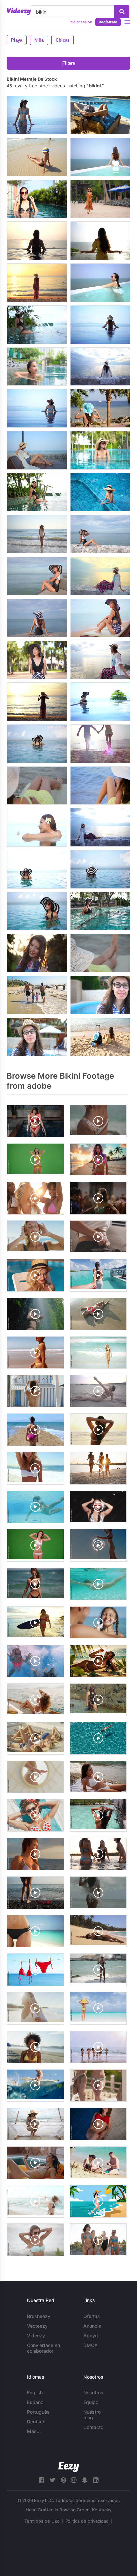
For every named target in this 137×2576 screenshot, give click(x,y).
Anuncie (92, 2326)
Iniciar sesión (81, 22)
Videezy (36, 2335)
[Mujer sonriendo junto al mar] (37, 576)
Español (36, 2402)
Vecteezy (37, 2326)
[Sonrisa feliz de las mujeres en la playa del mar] (100, 576)
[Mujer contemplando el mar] (37, 786)
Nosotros (93, 2393)
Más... (34, 2431)
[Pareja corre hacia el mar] (100, 744)
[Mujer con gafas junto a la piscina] (37, 1037)
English (35, 2393)
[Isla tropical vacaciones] (100, 408)
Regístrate (108, 22)
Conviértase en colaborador (43, 2348)
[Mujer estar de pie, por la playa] (37, 283)
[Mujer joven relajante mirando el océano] (100, 366)
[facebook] (41, 2480)
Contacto (93, 2427)
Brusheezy (39, 2316)
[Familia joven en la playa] (37, 995)
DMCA (91, 2345)
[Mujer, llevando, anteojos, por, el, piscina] (100, 995)
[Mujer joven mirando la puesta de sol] (37, 702)
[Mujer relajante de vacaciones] (37, 827)
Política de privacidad (87, 2521)
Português (38, 2412)
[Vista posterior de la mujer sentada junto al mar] (37, 618)
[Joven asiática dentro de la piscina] (37, 366)
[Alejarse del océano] (37, 534)
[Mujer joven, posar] (100, 534)
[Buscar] (122, 12)
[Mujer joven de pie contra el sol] (37, 953)
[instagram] (74, 2480)
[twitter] (52, 2480)
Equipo (91, 2402)
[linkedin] (96, 2480)
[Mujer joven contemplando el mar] (100, 786)
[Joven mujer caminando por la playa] (100, 199)
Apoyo (91, 2335)
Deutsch (36, 2422)
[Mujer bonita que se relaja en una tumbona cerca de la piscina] (100, 115)
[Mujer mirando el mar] (100, 241)
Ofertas (92, 2316)
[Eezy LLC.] (69, 2467)
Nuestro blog (92, 2415)
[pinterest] (63, 2480)
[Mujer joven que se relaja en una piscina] (37, 115)
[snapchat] (85, 2480)
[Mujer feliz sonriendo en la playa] (37, 660)
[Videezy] (19, 11)
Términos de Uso (42, 2521)
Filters (69, 63)
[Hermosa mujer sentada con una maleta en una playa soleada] (100, 1037)
